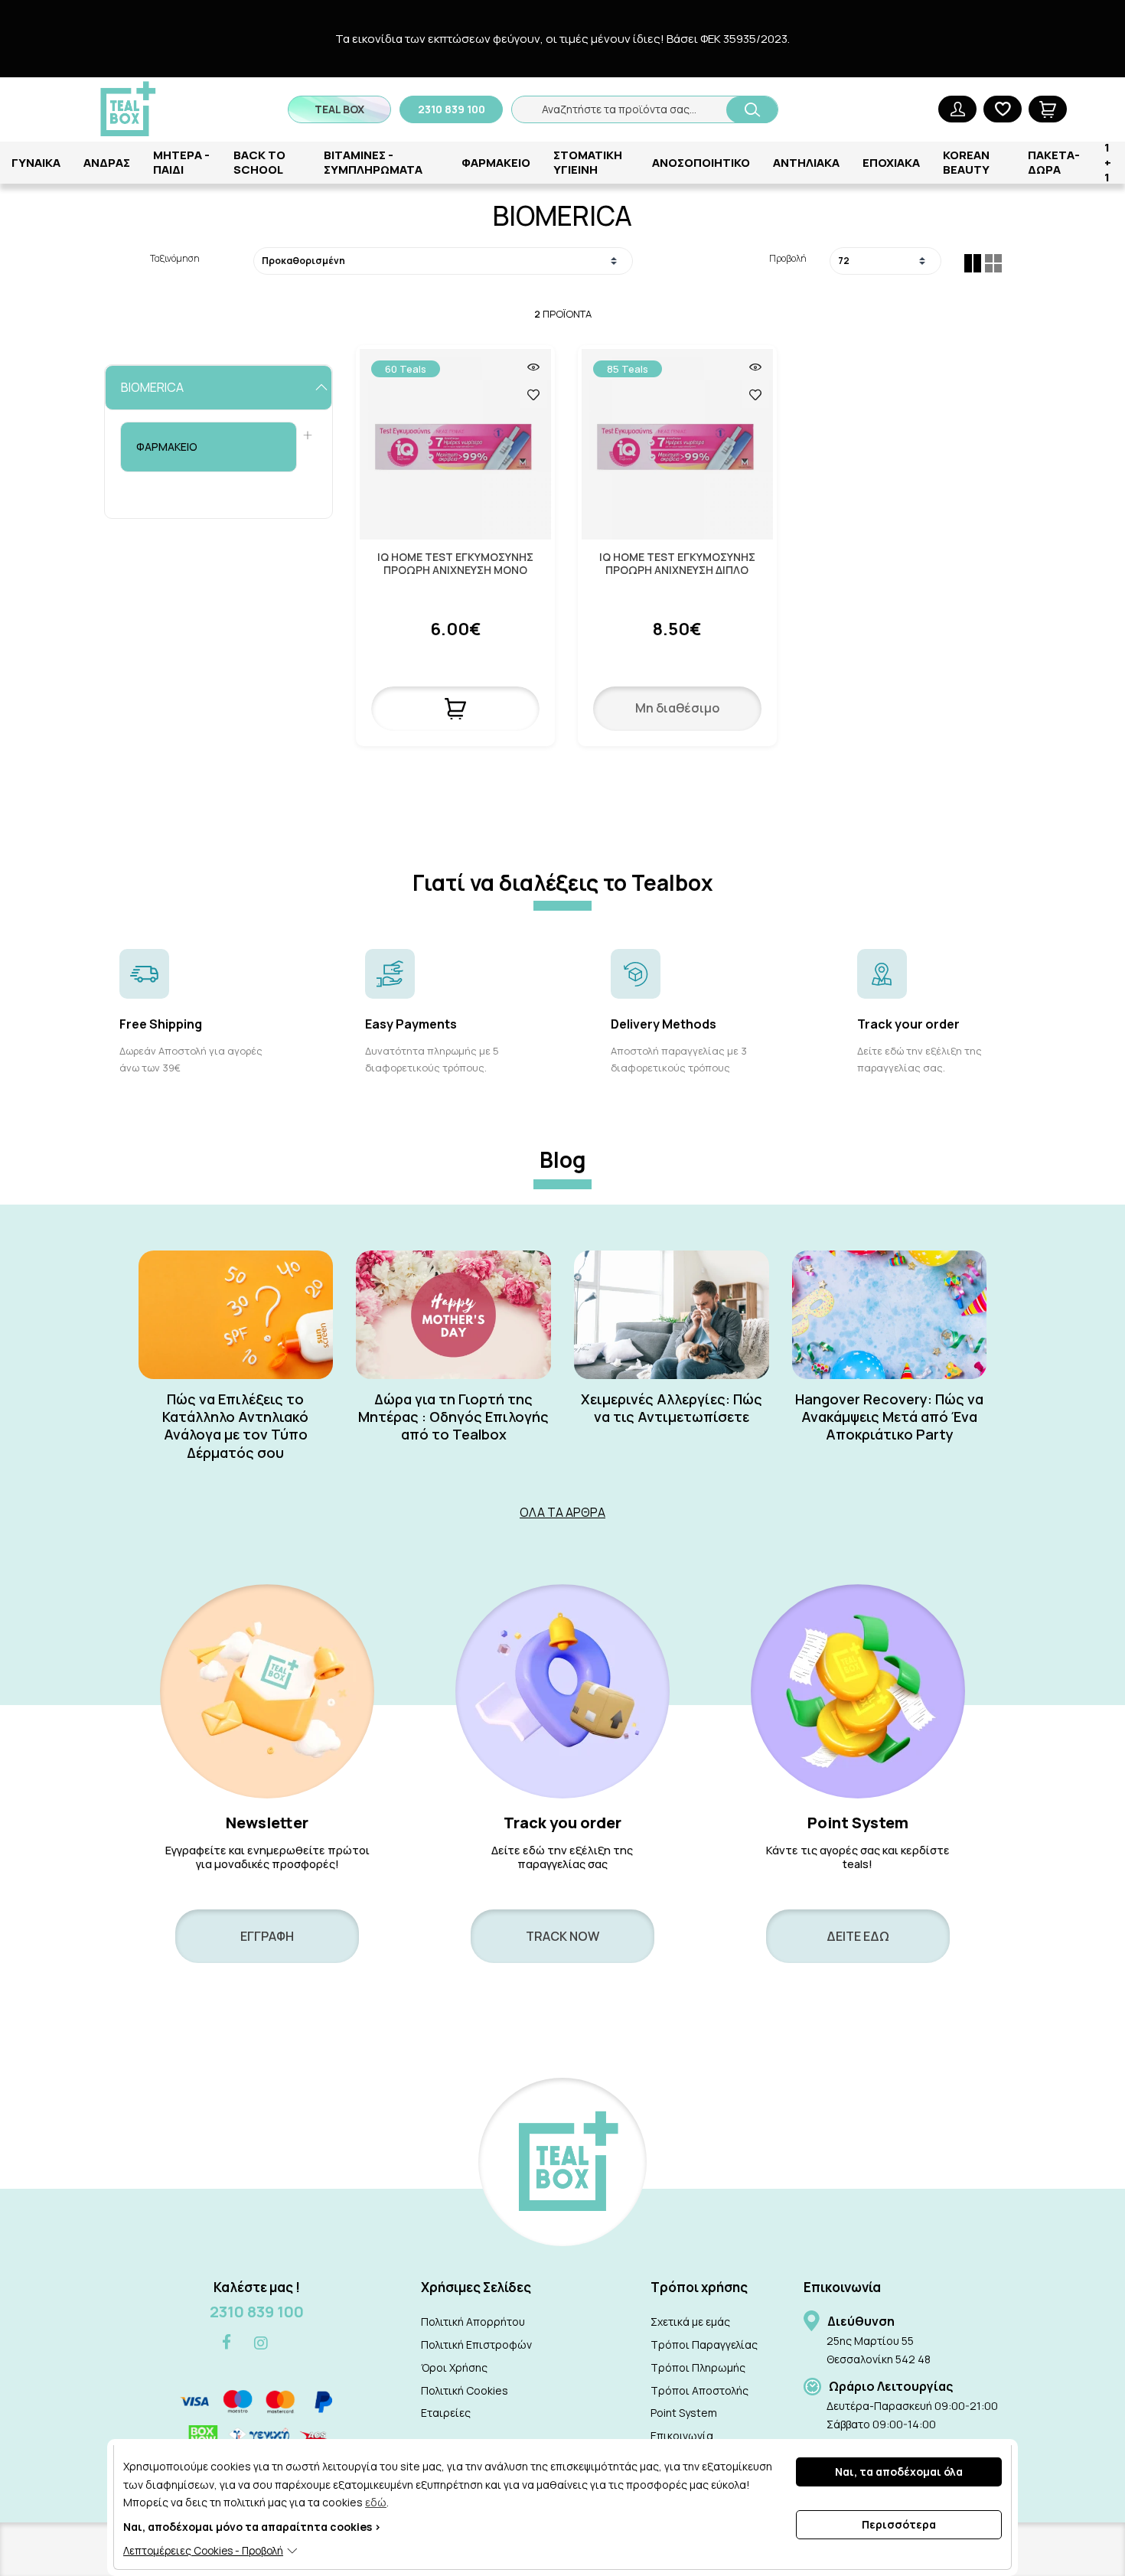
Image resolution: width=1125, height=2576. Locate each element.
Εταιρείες (446, 2413)
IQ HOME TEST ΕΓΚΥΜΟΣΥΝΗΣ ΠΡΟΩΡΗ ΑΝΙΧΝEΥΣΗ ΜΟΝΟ (455, 564)
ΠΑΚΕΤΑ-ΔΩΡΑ (1054, 163)
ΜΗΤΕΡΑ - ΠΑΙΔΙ (181, 163)
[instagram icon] (261, 2343)
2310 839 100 (257, 2312)
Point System (684, 2413)
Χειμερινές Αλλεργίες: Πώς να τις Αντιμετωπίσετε (672, 1408)
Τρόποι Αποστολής (699, 2390)
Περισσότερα (899, 2524)
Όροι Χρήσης (454, 2367)
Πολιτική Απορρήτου (473, 2322)
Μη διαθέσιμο (677, 708)
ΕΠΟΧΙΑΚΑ (891, 163)
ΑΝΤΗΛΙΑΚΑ (806, 163)
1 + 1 (1108, 162)
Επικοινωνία (682, 2436)
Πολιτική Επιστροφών (476, 2344)
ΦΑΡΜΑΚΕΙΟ (496, 163)
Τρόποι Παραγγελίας (704, 2344)
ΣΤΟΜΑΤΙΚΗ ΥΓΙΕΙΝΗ (588, 163)
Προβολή (787, 258)
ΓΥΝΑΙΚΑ (36, 163)
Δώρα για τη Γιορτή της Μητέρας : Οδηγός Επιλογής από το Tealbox (453, 1417)
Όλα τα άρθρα (562, 1512)
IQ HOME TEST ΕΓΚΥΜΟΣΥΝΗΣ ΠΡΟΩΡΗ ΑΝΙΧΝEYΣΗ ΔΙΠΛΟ (677, 564)
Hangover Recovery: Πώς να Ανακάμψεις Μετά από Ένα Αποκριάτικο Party (889, 1417)
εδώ (376, 2502)
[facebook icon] (227, 2343)
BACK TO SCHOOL (259, 163)
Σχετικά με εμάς (690, 2322)
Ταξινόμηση (175, 258)
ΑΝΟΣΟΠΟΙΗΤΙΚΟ (701, 163)
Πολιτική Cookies (465, 2390)
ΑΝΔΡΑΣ (107, 163)
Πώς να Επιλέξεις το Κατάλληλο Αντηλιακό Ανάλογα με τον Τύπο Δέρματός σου (235, 1426)
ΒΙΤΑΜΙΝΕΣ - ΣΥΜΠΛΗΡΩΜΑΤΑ (373, 163)
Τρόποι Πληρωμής (698, 2367)
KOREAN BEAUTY (966, 163)
